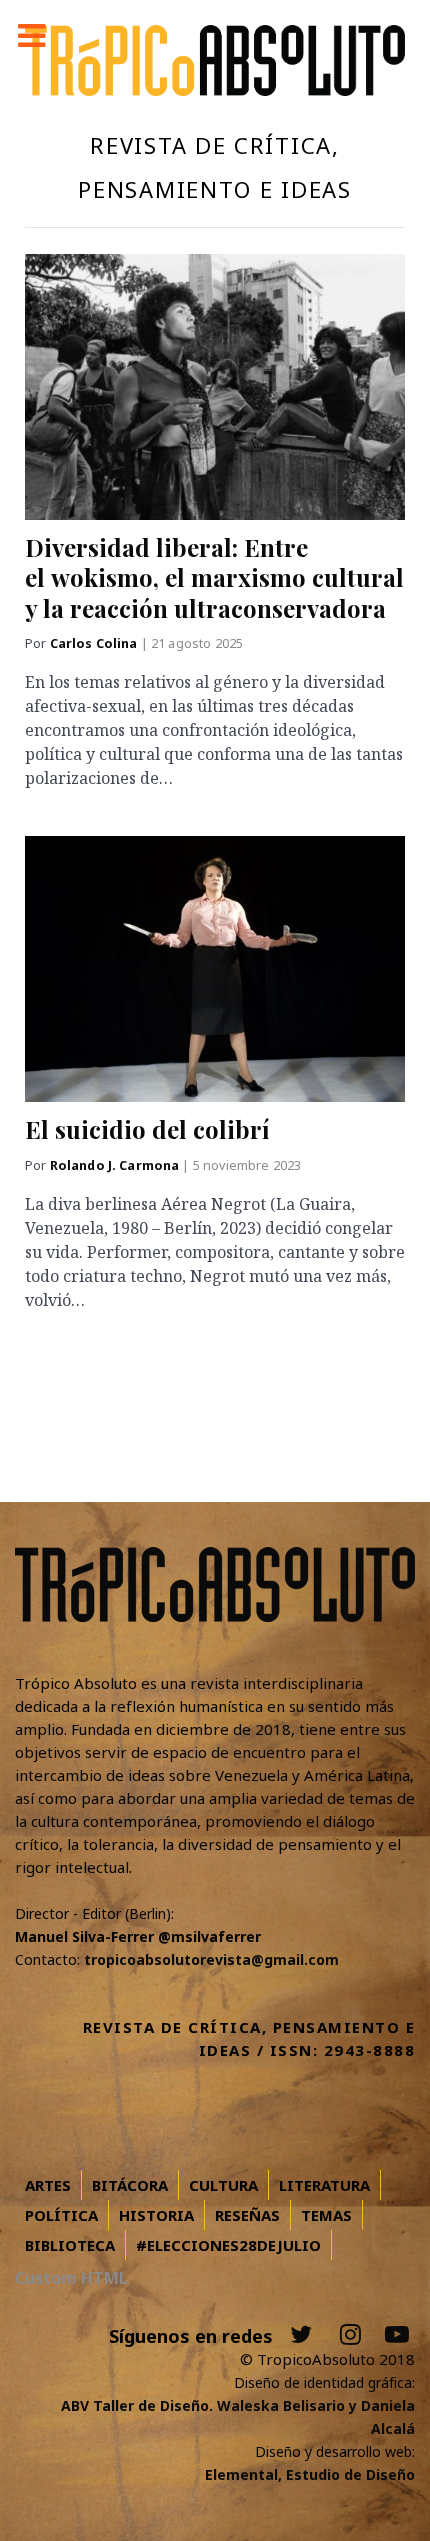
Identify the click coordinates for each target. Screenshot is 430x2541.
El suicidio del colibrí (147, 1129)
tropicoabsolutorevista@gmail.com (211, 1959)
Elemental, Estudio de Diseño (310, 2474)
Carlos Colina (95, 643)
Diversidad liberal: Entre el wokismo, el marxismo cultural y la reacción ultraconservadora (214, 577)
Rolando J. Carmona (116, 1165)
